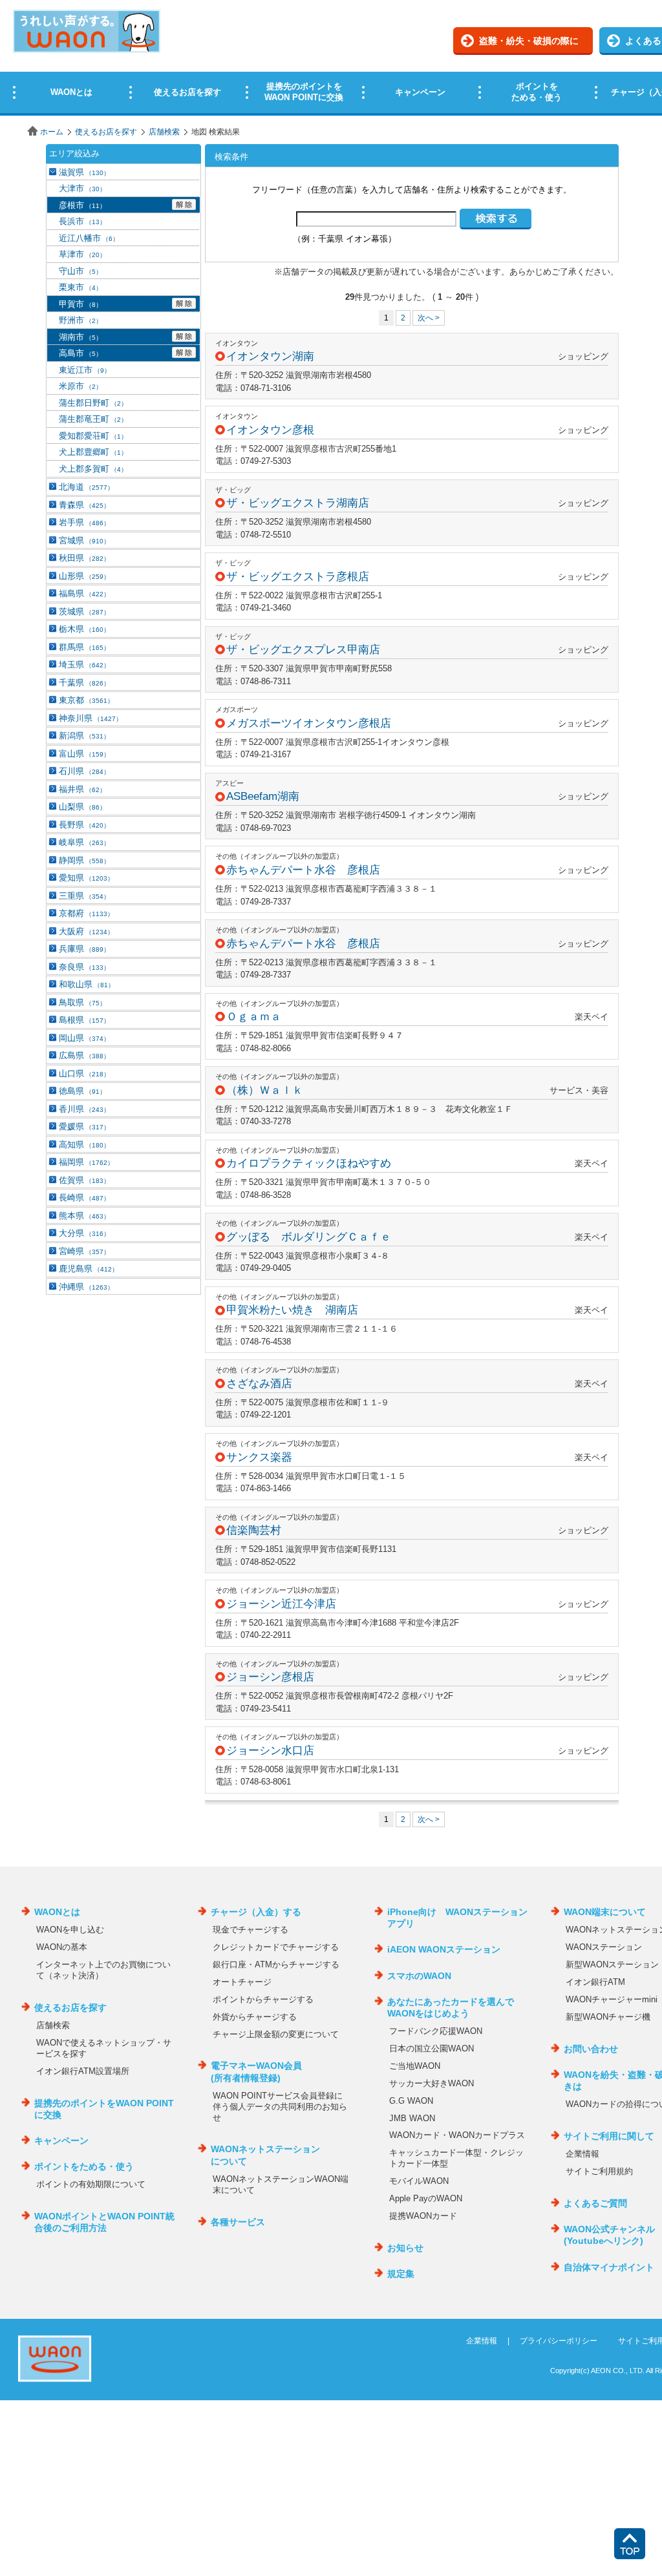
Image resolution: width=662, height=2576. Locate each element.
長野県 (84, 825)
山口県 (84, 1073)
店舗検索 (164, 132)
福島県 (84, 593)
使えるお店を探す (106, 132)
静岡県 (84, 860)
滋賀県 (84, 172)
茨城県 (84, 612)
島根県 (84, 1020)
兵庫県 (84, 949)
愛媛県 (84, 1126)
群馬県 (84, 647)
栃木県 (84, 629)
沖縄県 (86, 1287)
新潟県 (84, 736)
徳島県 (82, 1091)
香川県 (84, 1109)
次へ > (429, 318)
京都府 (86, 913)
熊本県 (84, 1216)
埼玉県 (84, 665)
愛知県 (86, 878)
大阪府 (86, 931)
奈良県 (84, 967)
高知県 (84, 1145)
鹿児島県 (89, 1269)
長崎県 (84, 1198)
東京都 (86, 700)
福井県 (82, 789)
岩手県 (84, 522)
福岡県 (86, 1162)
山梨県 (82, 807)
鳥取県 (82, 1002)
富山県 (84, 754)
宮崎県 (84, 1251)
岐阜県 (84, 842)
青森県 (84, 505)
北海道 (86, 487)
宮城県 (84, 540)
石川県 (84, 771)
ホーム (52, 132)
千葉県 (84, 683)
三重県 (84, 896)
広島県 (84, 1055)
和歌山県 (87, 984)
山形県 (84, 576)
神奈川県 (91, 718)
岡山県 (84, 1038)
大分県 (84, 1233)
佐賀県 (84, 1180)
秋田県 (84, 558)
